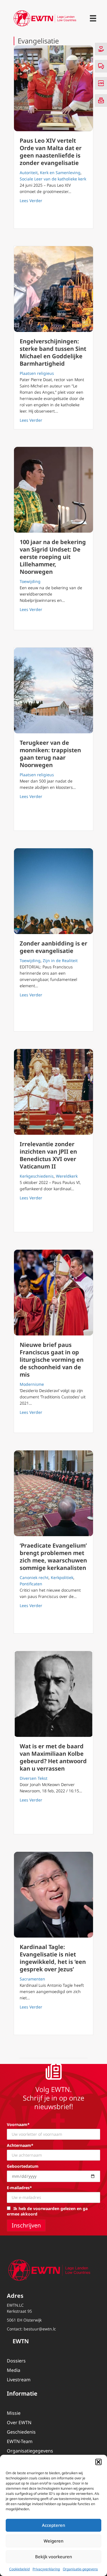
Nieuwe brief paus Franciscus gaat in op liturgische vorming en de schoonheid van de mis (52, 1360)
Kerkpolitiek (62, 1577)
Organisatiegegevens (30, 2451)
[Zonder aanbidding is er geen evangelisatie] (53, 891)
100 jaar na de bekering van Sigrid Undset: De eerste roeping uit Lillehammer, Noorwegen (53, 557)
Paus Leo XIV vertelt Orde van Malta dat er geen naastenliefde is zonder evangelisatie (51, 152)
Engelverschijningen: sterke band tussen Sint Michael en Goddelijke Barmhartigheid (53, 352)
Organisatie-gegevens (80, 2569)
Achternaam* (20, 2145)
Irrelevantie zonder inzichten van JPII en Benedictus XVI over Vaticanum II (48, 1155)
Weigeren (53, 2541)
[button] (98, 2462)
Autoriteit (29, 173)
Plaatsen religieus (37, 373)
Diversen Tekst (34, 1778)
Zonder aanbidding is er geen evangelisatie (53, 947)
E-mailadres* (19, 2188)
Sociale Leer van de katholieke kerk (53, 179)
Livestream (19, 2380)
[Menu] (93, 18)
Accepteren (53, 2525)
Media (14, 2370)
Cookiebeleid (19, 2569)
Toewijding (30, 581)
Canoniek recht (34, 1577)
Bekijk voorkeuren (53, 2557)
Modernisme (32, 1384)
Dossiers (16, 2361)
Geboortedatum (23, 2166)
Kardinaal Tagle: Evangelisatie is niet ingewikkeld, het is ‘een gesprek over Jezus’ (53, 1958)
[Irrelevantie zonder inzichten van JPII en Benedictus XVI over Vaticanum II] (53, 1092)
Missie (14, 2413)
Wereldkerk (67, 1176)
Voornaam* (18, 2124)
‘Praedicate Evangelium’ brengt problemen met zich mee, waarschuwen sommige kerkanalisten (53, 1557)
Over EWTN (19, 2422)
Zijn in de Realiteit (60, 960)
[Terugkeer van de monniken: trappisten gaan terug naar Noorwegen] (53, 690)
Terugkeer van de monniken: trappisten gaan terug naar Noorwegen (50, 754)
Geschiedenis (21, 2432)
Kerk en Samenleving (60, 173)
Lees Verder (31, 200)
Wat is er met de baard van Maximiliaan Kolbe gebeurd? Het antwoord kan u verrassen (53, 1757)
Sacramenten (32, 1979)
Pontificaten (31, 1584)
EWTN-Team (20, 2441)
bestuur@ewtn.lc (40, 2329)
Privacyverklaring (46, 2569)
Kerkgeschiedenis (37, 1176)
